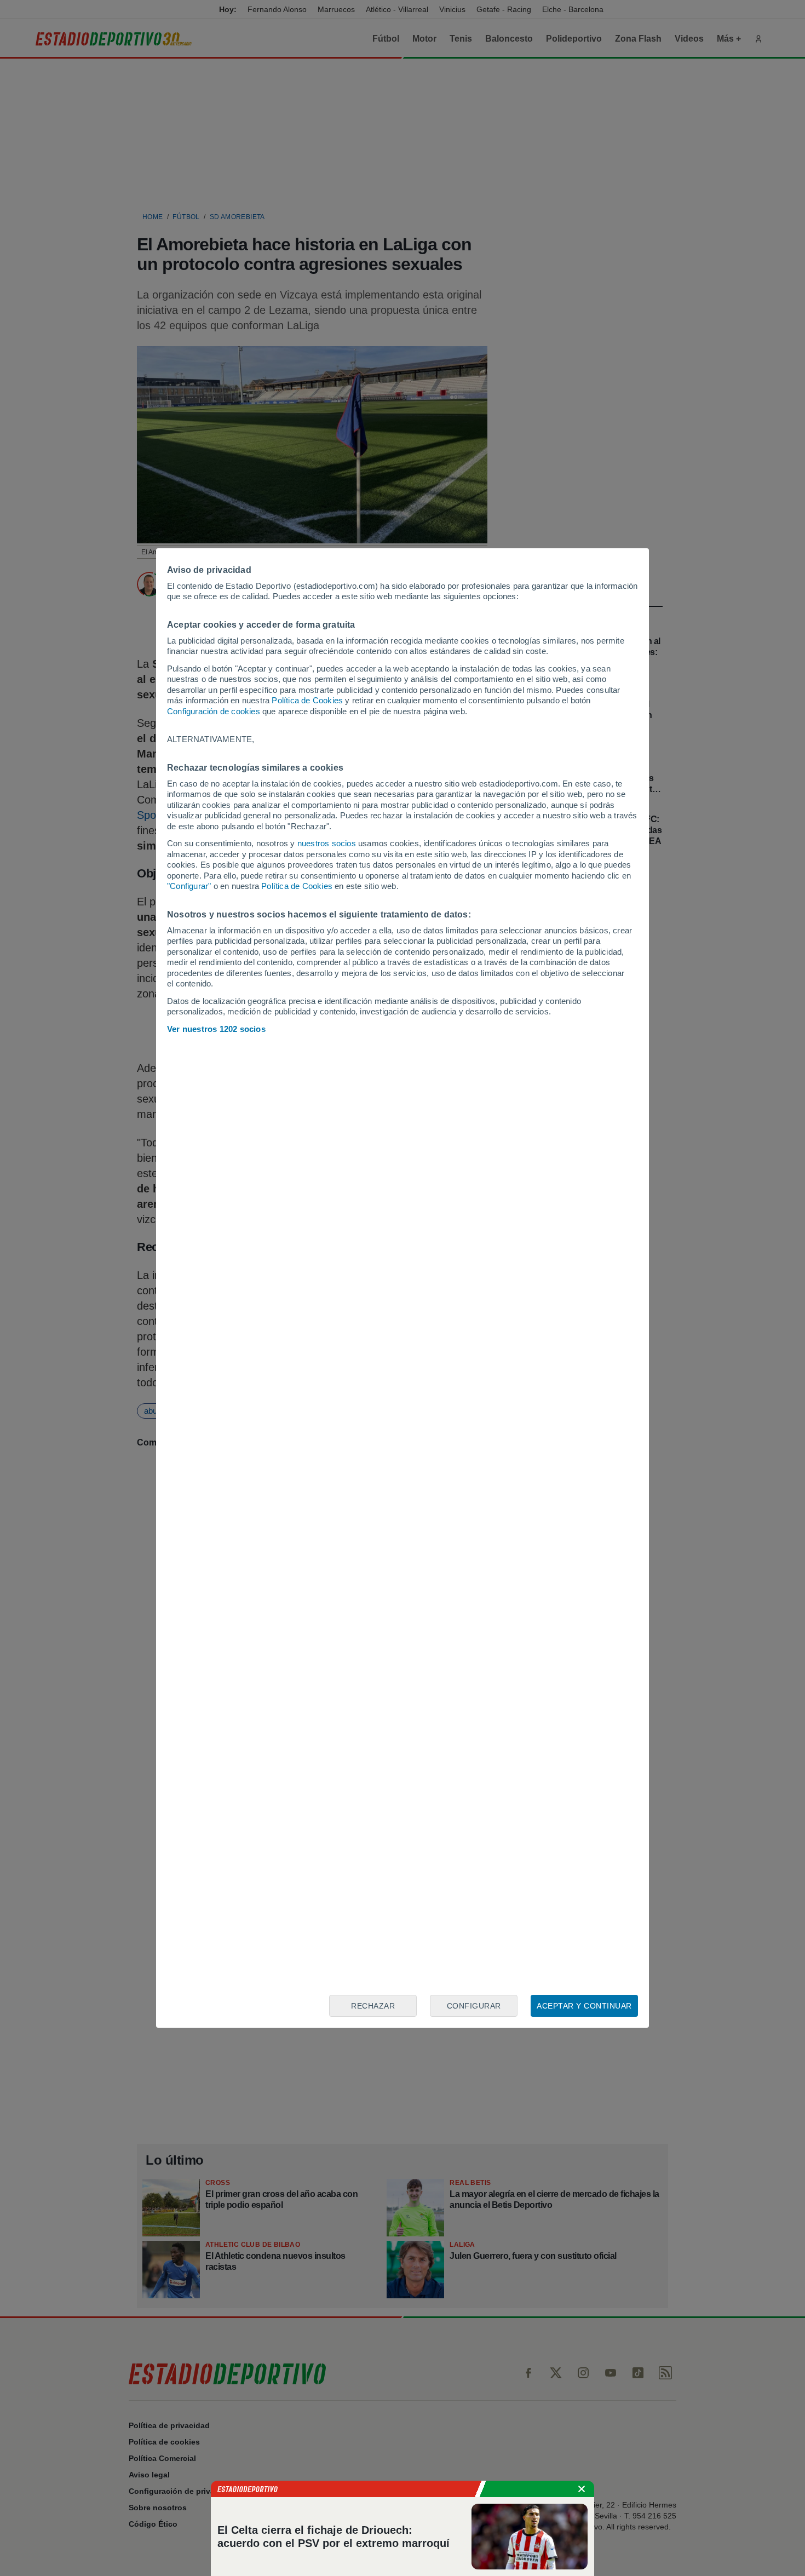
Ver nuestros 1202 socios (216, 1029)
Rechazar (373, 2006)
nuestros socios (327, 843)
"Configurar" (189, 886)
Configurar (474, 2006)
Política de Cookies (307, 700)
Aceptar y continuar (584, 2006)
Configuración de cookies (214, 711)
